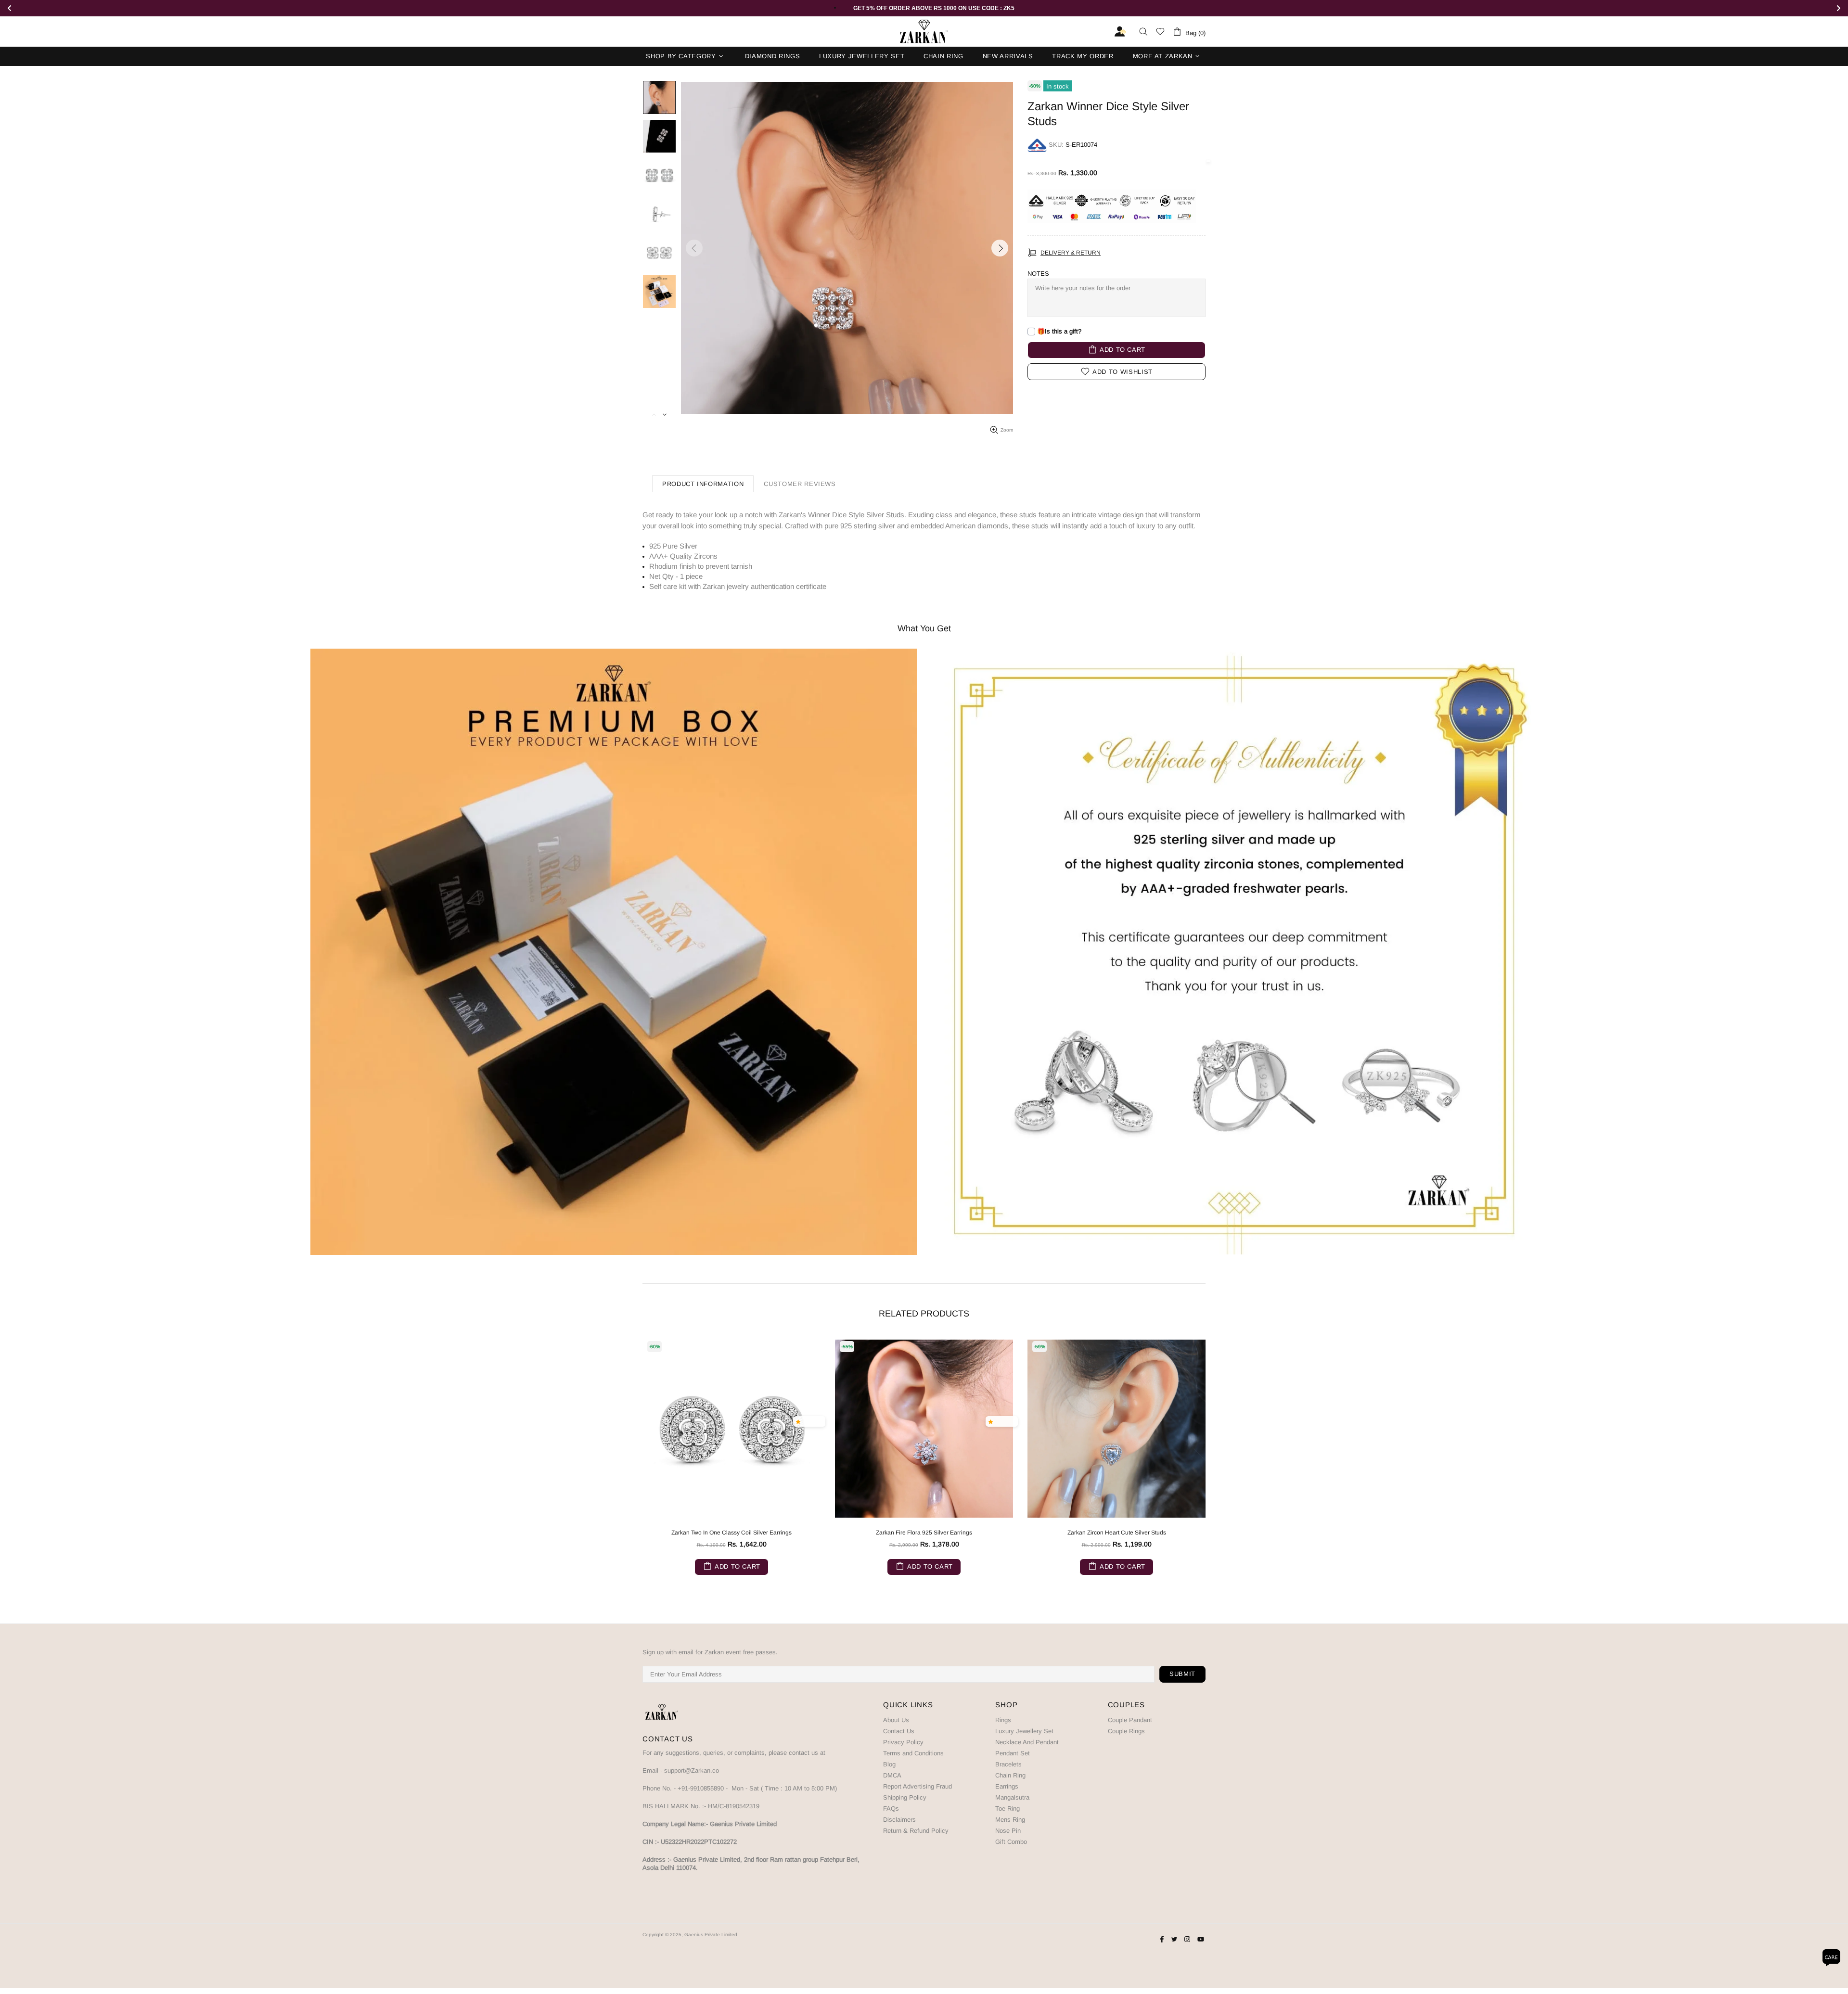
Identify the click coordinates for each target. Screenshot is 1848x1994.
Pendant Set (1013, 1753)
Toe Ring (1007, 1809)
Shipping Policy (905, 1797)
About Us (896, 1720)
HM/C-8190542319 (734, 1806)
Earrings (1007, 1786)
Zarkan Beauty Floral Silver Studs (732, 1533)
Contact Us (899, 1731)
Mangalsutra (1012, 1797)
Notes (1038, 274)
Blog (889, 1764)
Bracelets (1008, 1764)
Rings (1003, 1720)
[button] (800, 1421)
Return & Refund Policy (916, 1831)
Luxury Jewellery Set (1024, 1731)
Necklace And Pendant (1027, 1742)
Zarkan (924, 32)
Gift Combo (1011, 1842)
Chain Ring (1010, 1775)
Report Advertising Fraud (918, 1786)
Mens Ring (1010, 1820)
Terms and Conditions (913, 1753)
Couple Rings (1126, 1731)
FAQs (891, 1809)
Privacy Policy (903, 1742)
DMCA (892, 1775)
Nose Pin (1008, 1831)
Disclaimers (899, 1820)
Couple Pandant (1130, 1720)
